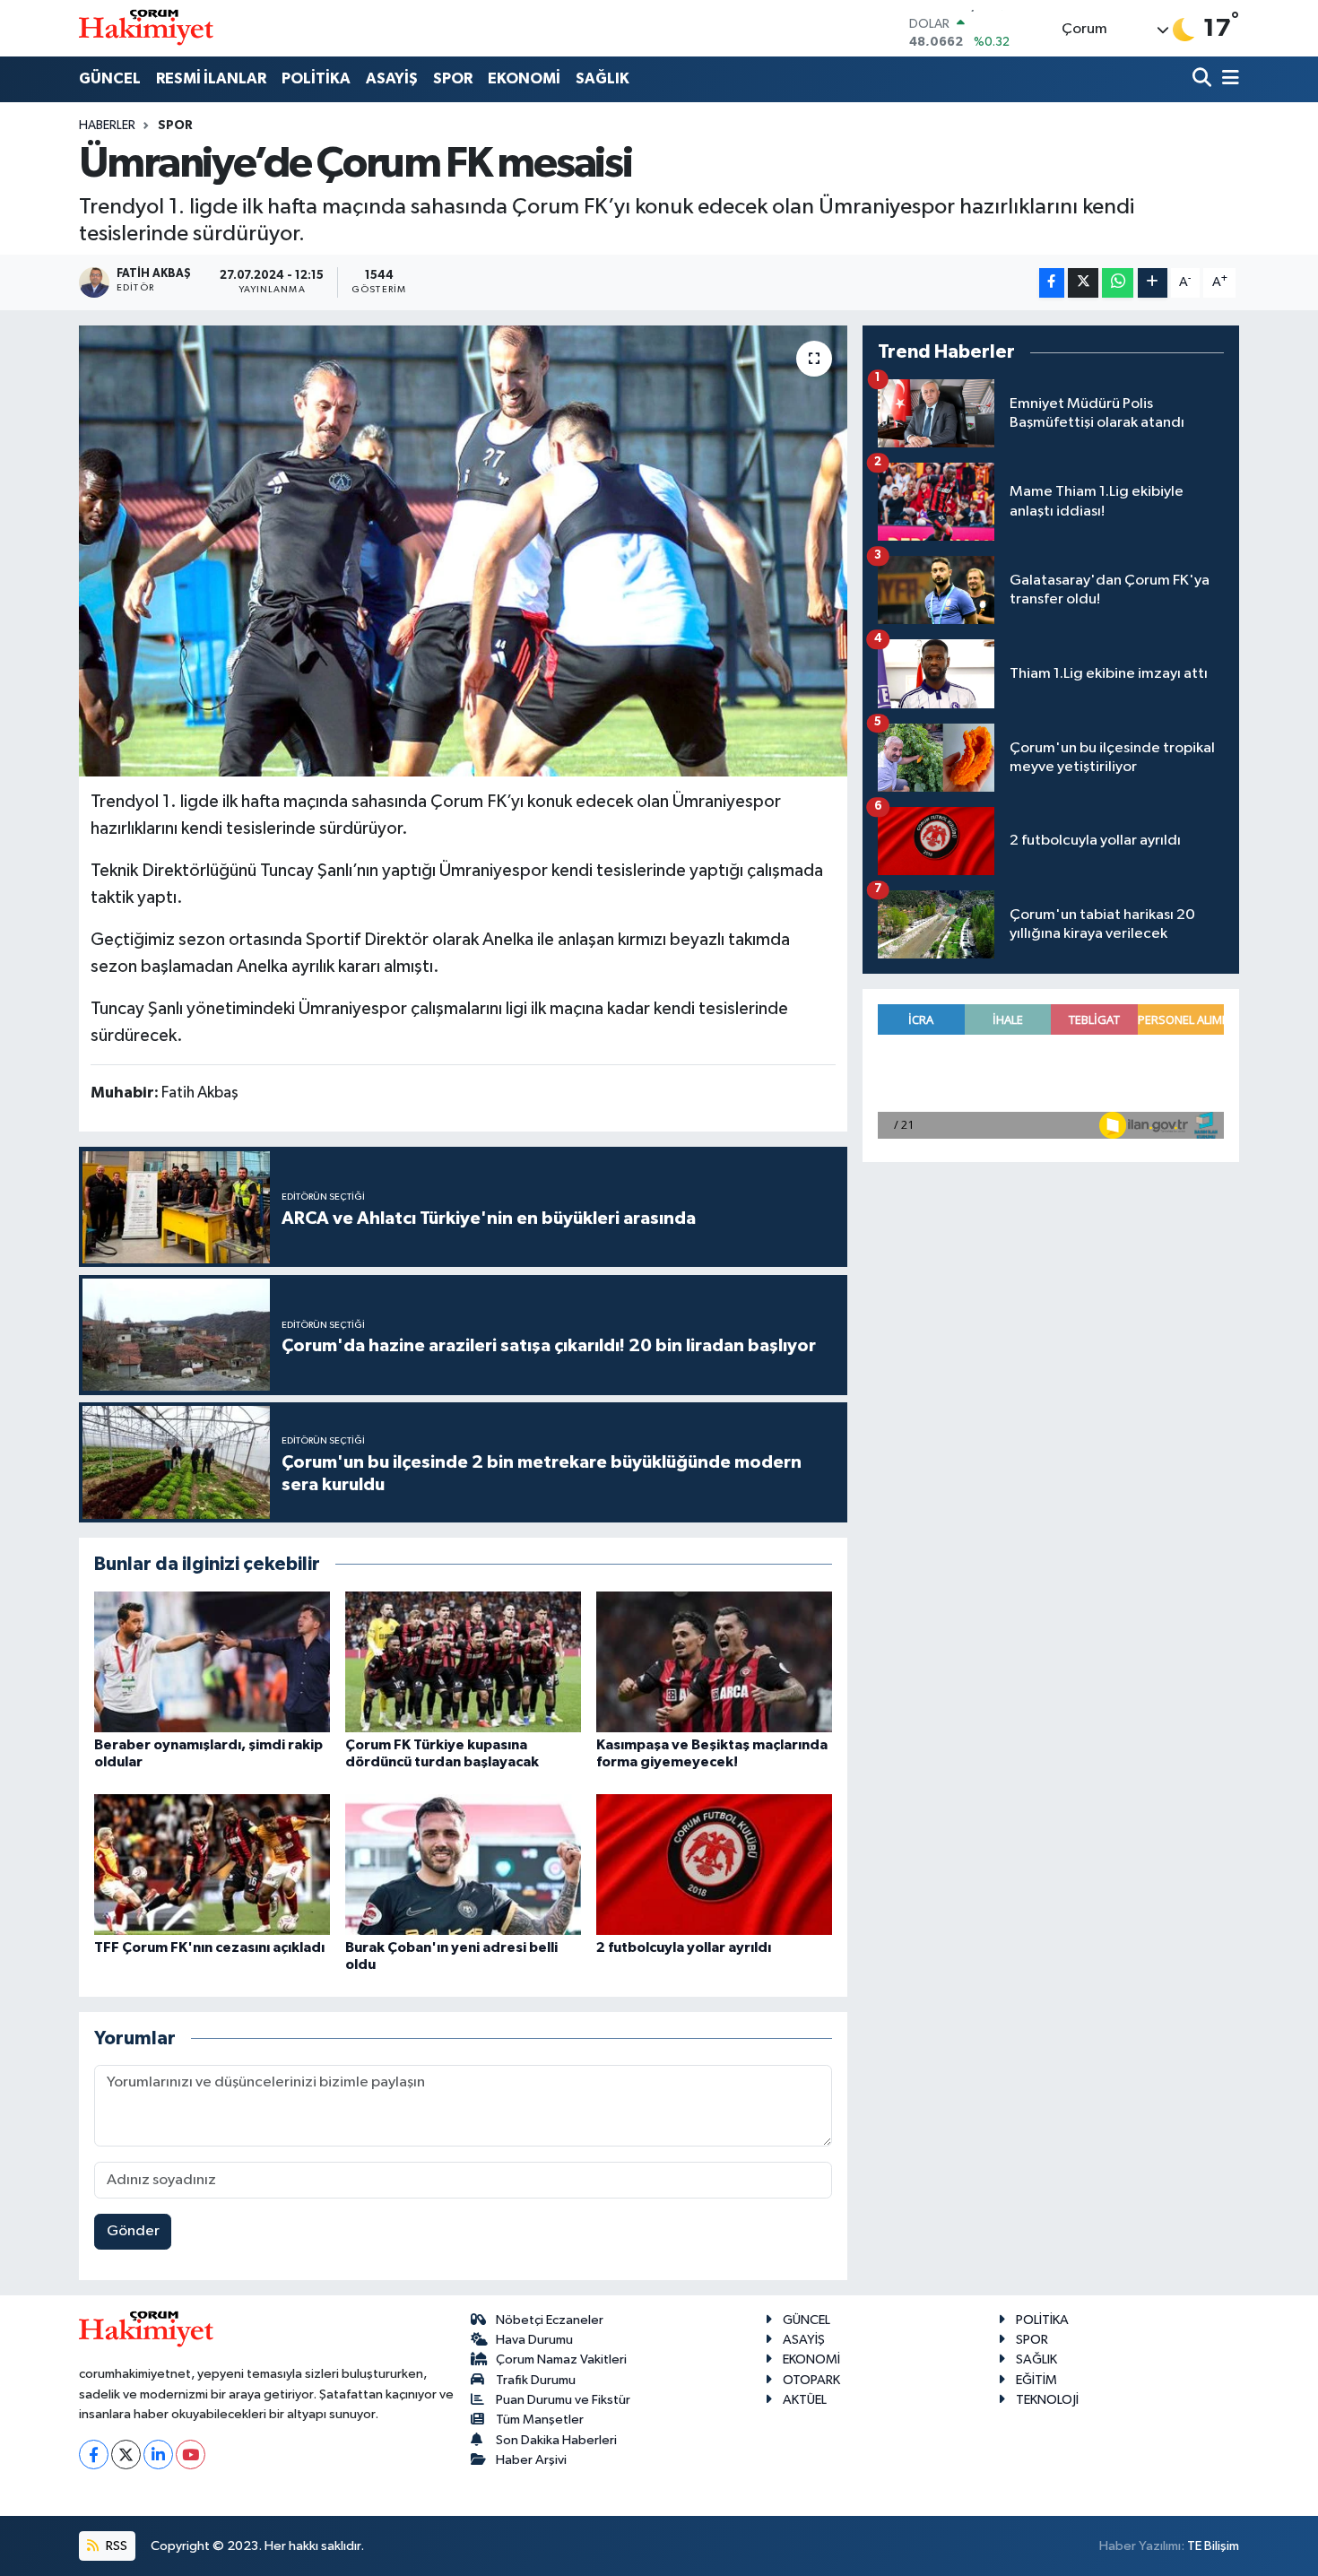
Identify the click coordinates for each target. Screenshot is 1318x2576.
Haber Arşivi (531, 2460)
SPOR (453, 78)
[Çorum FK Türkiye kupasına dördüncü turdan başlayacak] (463, 1662)
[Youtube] (191, 2455)
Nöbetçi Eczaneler (550, 2320)
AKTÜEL (805, 2400)
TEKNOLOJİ (1047, 2400)
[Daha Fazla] (1153, 283)
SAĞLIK (603, 78)
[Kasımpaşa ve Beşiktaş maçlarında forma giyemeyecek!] (714, 1662)
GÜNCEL (110, 78)
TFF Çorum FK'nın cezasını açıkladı (209, 1947)
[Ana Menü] (1227, 79)
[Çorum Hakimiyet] (146, 28)
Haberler (107, 126)
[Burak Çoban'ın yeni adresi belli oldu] (463, 1865)
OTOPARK (811, 2380)
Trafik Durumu (536, 2380)
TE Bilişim (1213, 2546)
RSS (115, 2546)
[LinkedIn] (158, 2455)
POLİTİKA (316, 78)
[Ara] (1204, 79)
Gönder (133, 2231)
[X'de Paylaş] (1083, 283)
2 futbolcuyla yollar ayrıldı (684, 1947)
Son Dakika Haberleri (556, 2440)
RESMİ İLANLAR (211, 78)
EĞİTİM (1036, 2380)
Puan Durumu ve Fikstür (563, 2400)
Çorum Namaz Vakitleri (561, 2359)
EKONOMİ (524, 78)
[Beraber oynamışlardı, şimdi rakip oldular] (212, 1662)
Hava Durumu (534, 2340)
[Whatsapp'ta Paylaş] (1118, 283)
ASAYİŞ (392, 78)
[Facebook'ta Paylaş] (1052, 283)
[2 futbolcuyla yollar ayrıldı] (714, 1865)
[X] (126, 2455)
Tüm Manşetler (540, 2420)
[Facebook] (94, 2455)
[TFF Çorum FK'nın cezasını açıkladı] (212, 1865)
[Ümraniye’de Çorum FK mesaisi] (463, 551)
